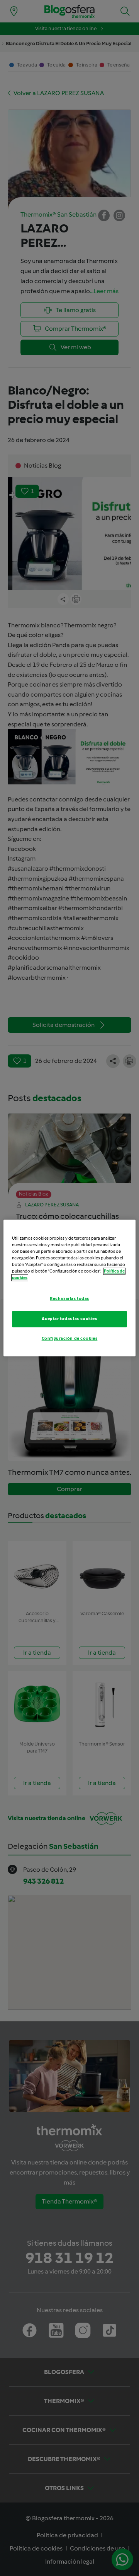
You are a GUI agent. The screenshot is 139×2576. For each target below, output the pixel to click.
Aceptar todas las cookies (69, 1319)
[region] (69, 1288)
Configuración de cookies (70, 1339)
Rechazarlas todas (69, 1299)
